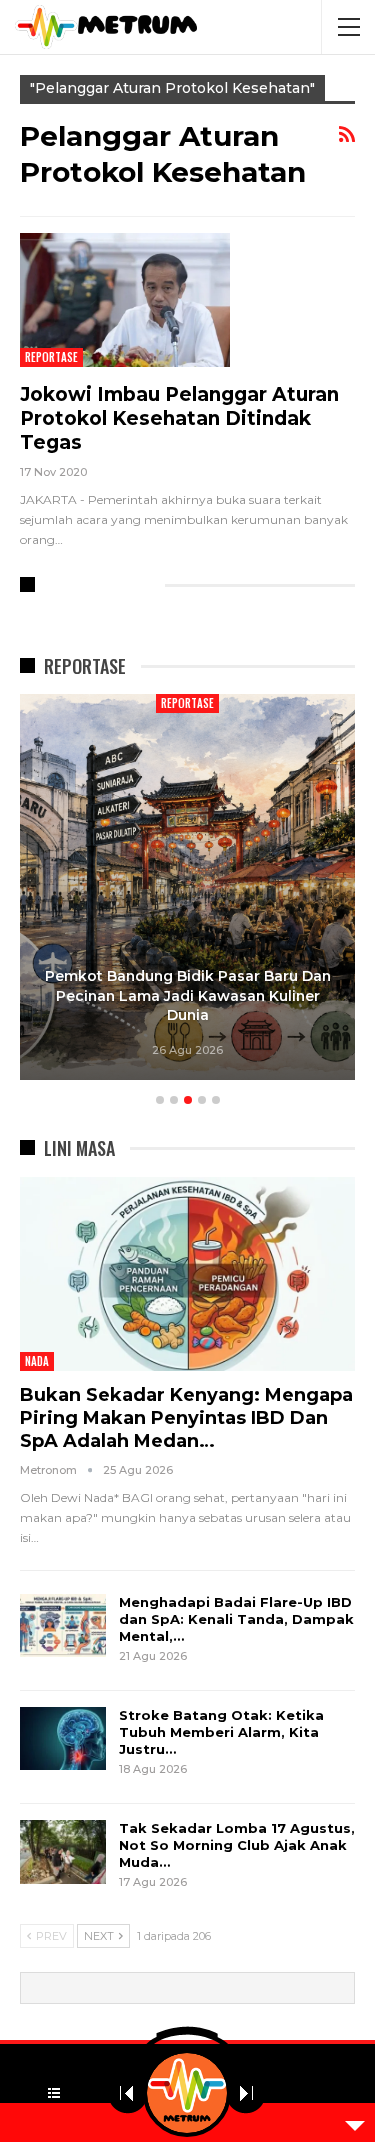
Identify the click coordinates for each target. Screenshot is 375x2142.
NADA (37, 1361)
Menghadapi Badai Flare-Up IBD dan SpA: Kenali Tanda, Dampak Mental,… (236, 1619)
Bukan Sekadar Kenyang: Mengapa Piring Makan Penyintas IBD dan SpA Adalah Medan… (186, 1418)
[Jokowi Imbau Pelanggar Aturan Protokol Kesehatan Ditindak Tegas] (125, 300)
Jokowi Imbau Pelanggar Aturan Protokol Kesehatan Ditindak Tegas (179, 418)
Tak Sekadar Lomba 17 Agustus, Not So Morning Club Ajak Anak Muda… (237, 1845)
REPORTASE (51, 357)
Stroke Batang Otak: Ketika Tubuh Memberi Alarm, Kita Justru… (221, 1732)
